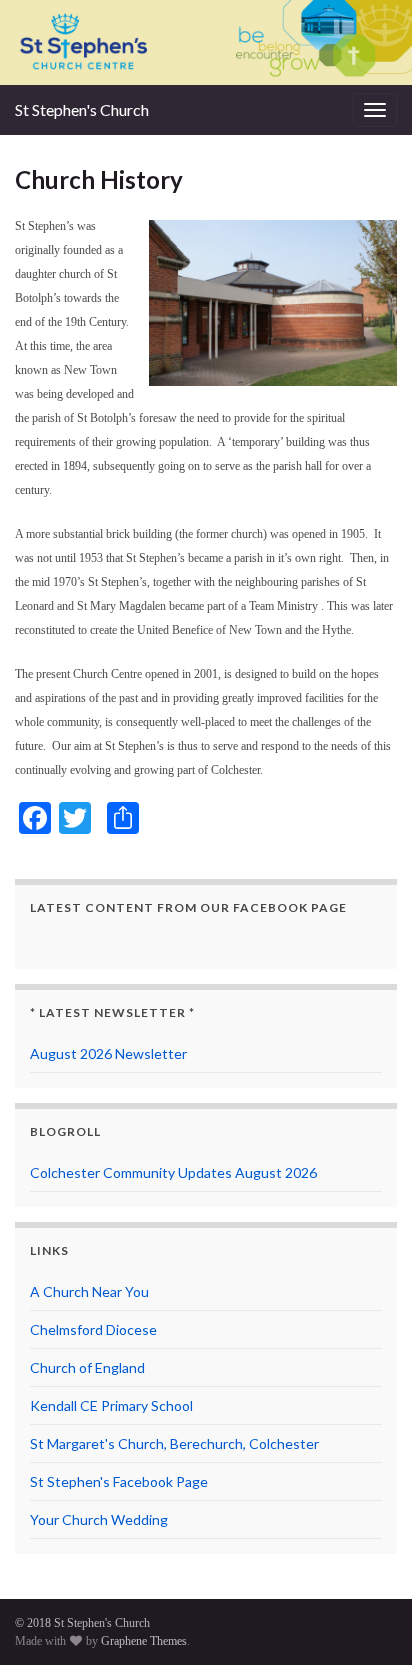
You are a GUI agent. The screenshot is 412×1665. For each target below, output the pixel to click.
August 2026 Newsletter (108, 1053)
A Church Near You (89, 1291)
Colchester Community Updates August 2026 (173, 1172)
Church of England (87, 1367)
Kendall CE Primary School (111, 1405)
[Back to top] (367, 1620)
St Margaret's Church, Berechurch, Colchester (174, 1443)
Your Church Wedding (99, 1519)
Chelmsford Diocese (93, 1329)
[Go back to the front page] (206, 42)
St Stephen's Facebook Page (119, 1481)
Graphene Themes (144, 1641)
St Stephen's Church (82, 109)
